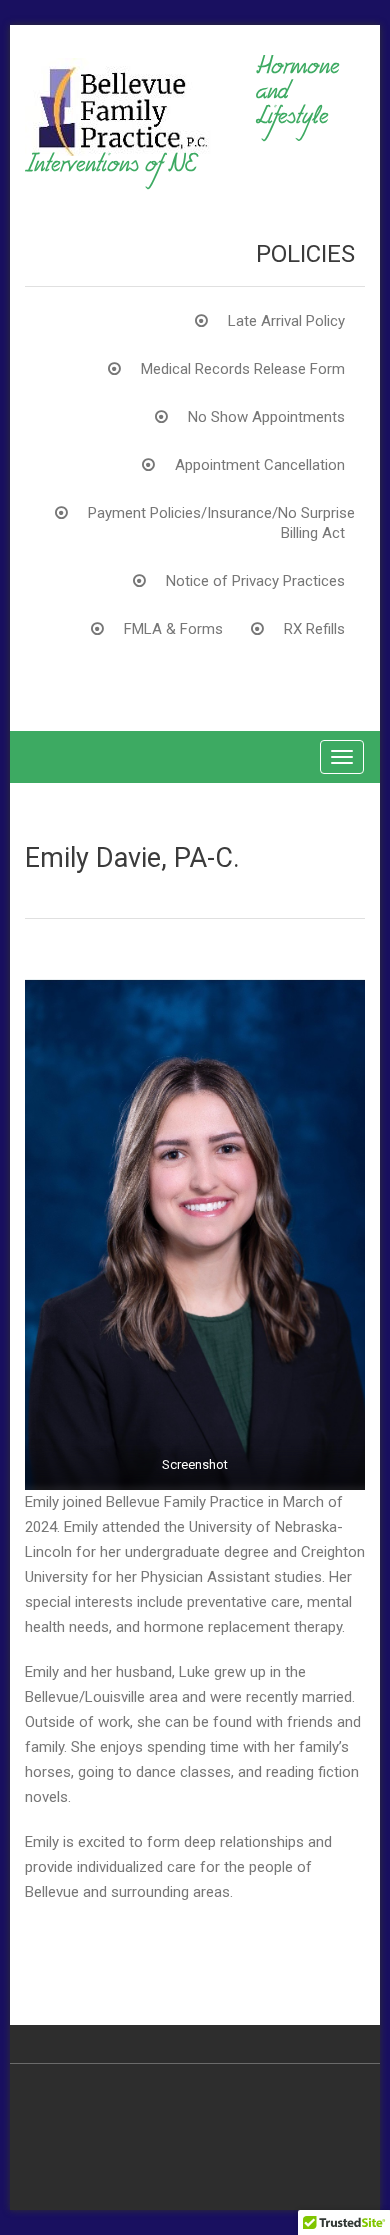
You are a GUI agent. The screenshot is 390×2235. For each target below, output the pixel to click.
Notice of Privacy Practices (255, 581)
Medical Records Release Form (243, 369)
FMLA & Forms (173, 629)
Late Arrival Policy (286, 321)
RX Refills (314, 629)
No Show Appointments (266, 417)
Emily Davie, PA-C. (132, 858)
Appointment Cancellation (260, 465)
